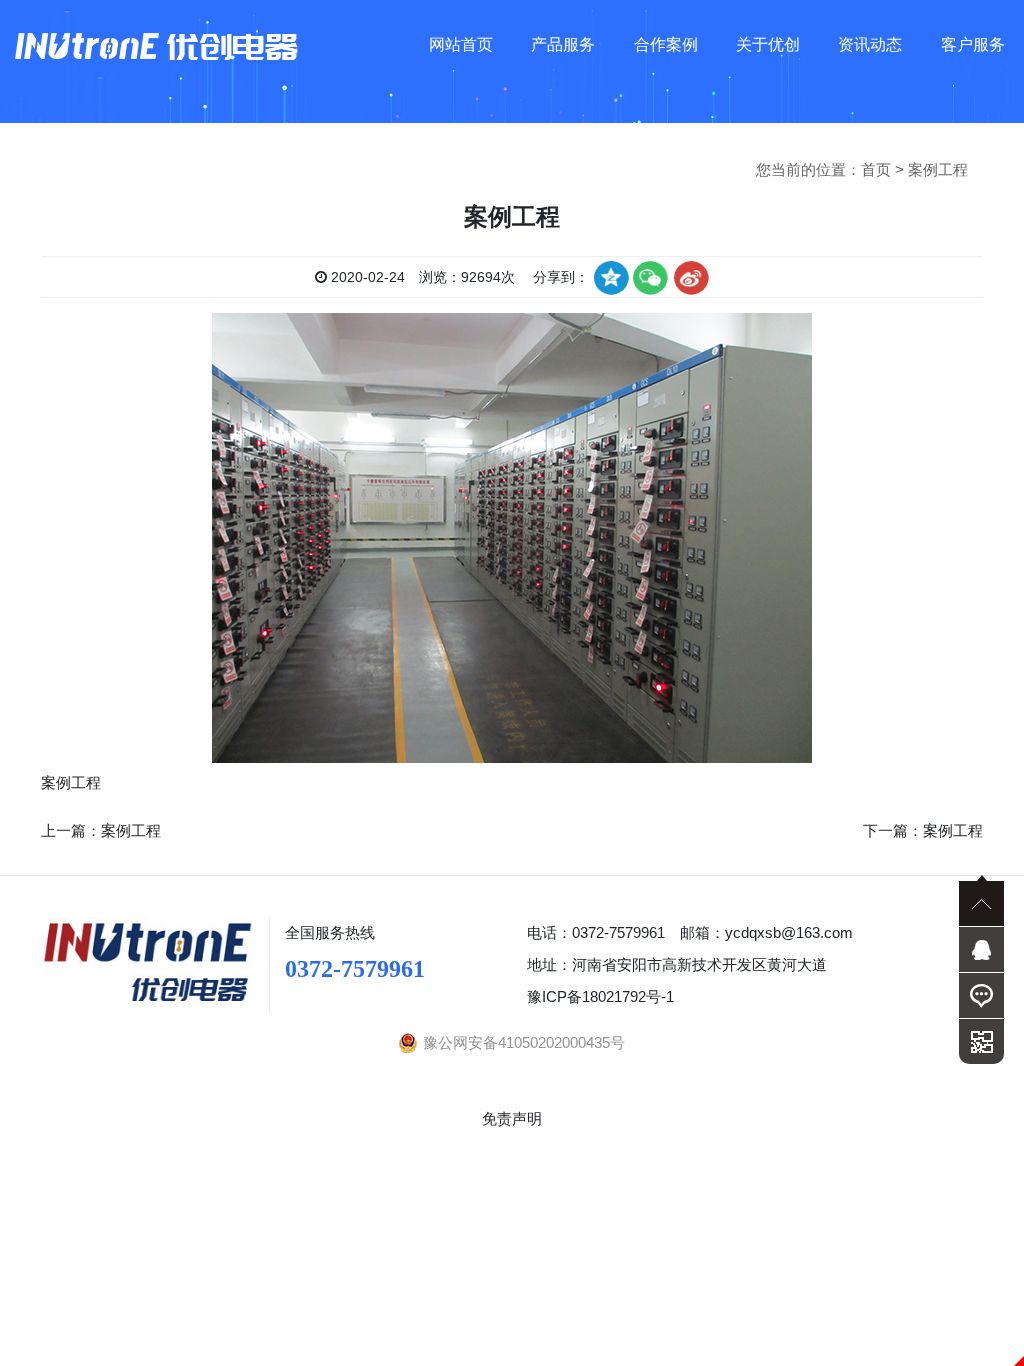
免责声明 (512, 1118)
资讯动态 (870, 44)
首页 (876, 169)
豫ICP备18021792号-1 (600, 996)
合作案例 (666, 44)
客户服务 (973, 44)
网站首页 (461, 44)
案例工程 (938, 169)
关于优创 (768, 44)
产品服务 (563, 44)
